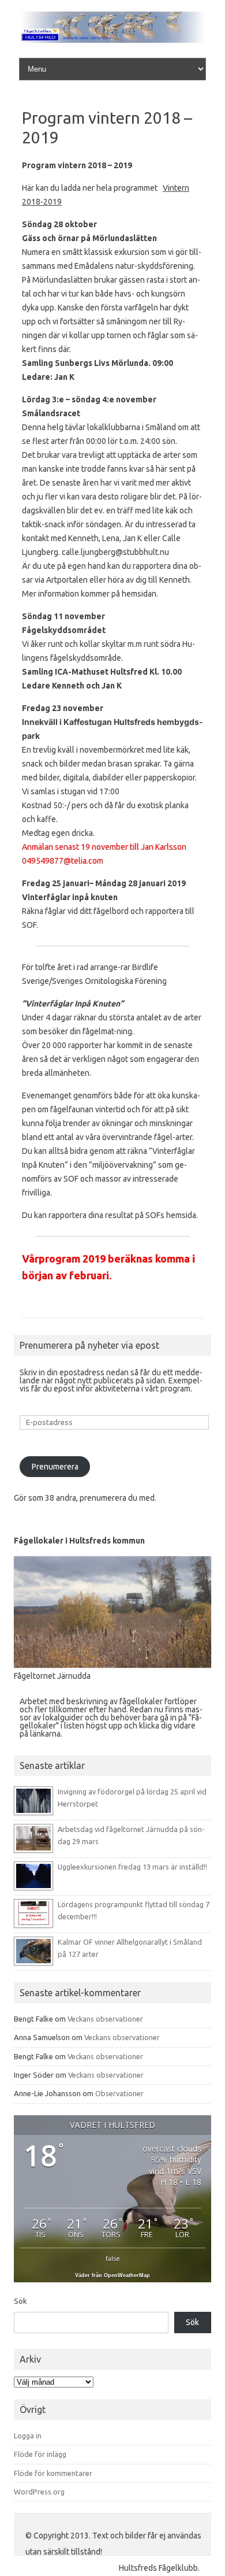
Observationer (119, 2093)
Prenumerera (55, 1467)
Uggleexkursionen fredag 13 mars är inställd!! (132, 1867)
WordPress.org (39, 2492)
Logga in (28, 2436)
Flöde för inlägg (40, 2454)
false (113, 2258)
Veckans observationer (105, 2019)
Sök (20, 2301)
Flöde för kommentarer (53, 2473)
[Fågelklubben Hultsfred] (112, 40)
